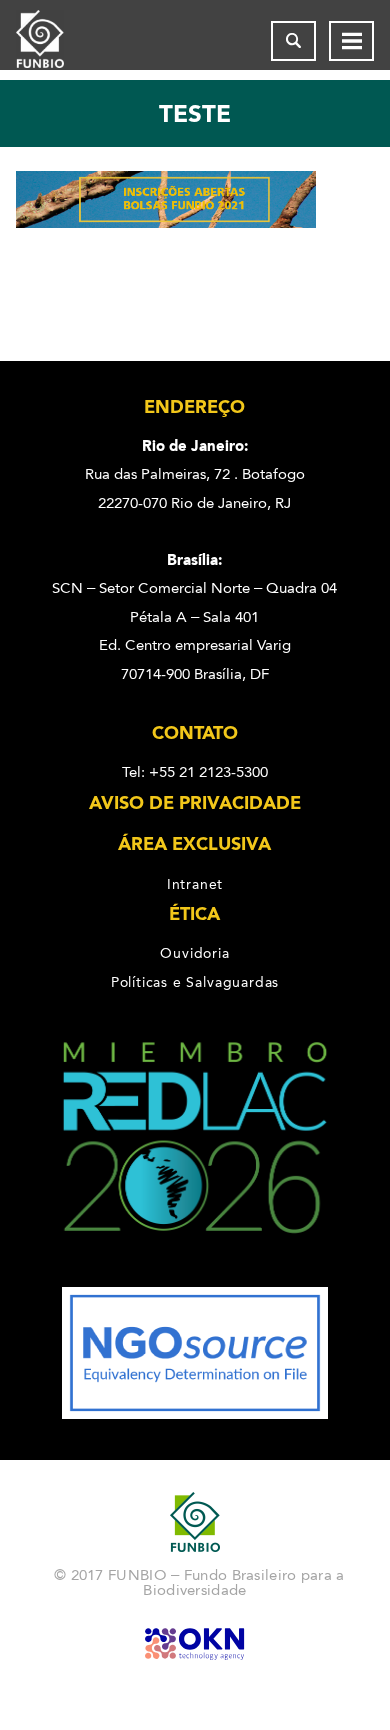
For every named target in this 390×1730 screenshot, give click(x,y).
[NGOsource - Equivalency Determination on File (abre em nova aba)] (195, 1414)
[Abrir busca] (293, 41)
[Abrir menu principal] (351, 41)
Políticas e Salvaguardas (195, 982)
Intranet (195, 884)
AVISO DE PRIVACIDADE (195, 803)
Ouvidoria (194, 953)
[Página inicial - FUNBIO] (56, 41)
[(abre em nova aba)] (195, 1273)
